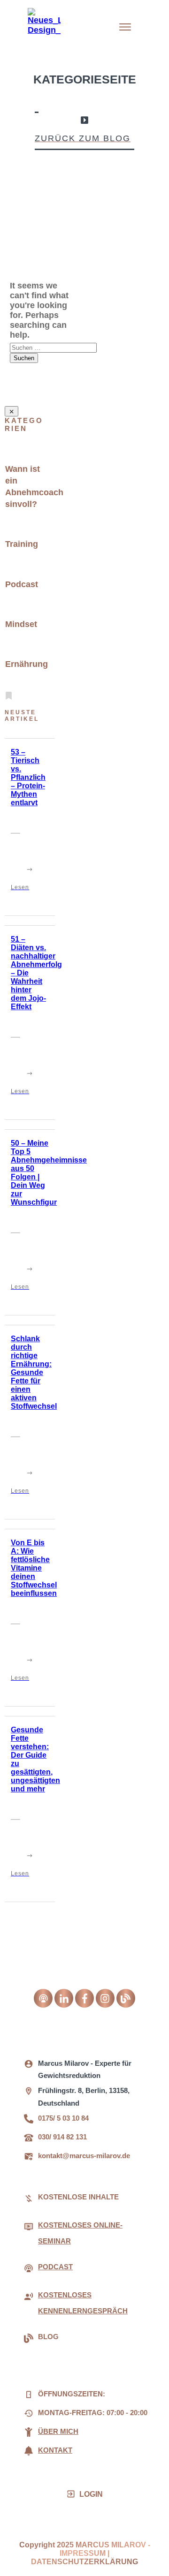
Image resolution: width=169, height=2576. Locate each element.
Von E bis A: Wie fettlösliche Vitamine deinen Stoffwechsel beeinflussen (34, 1568)
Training (22, 544)
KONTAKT (55, 2450)
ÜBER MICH (58, 2431)
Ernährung (27, 664)
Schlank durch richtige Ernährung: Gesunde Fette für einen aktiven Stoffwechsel (34, 1372)
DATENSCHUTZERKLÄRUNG (84, 2562)
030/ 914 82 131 (62, 2137)
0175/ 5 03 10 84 (63, 2118)
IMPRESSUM (83, 2553)
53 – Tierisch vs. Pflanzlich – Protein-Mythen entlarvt (28, 777)
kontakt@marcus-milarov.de (84, 2156)
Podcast (22, 584)
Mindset (21, 624)
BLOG (48, 2337)
